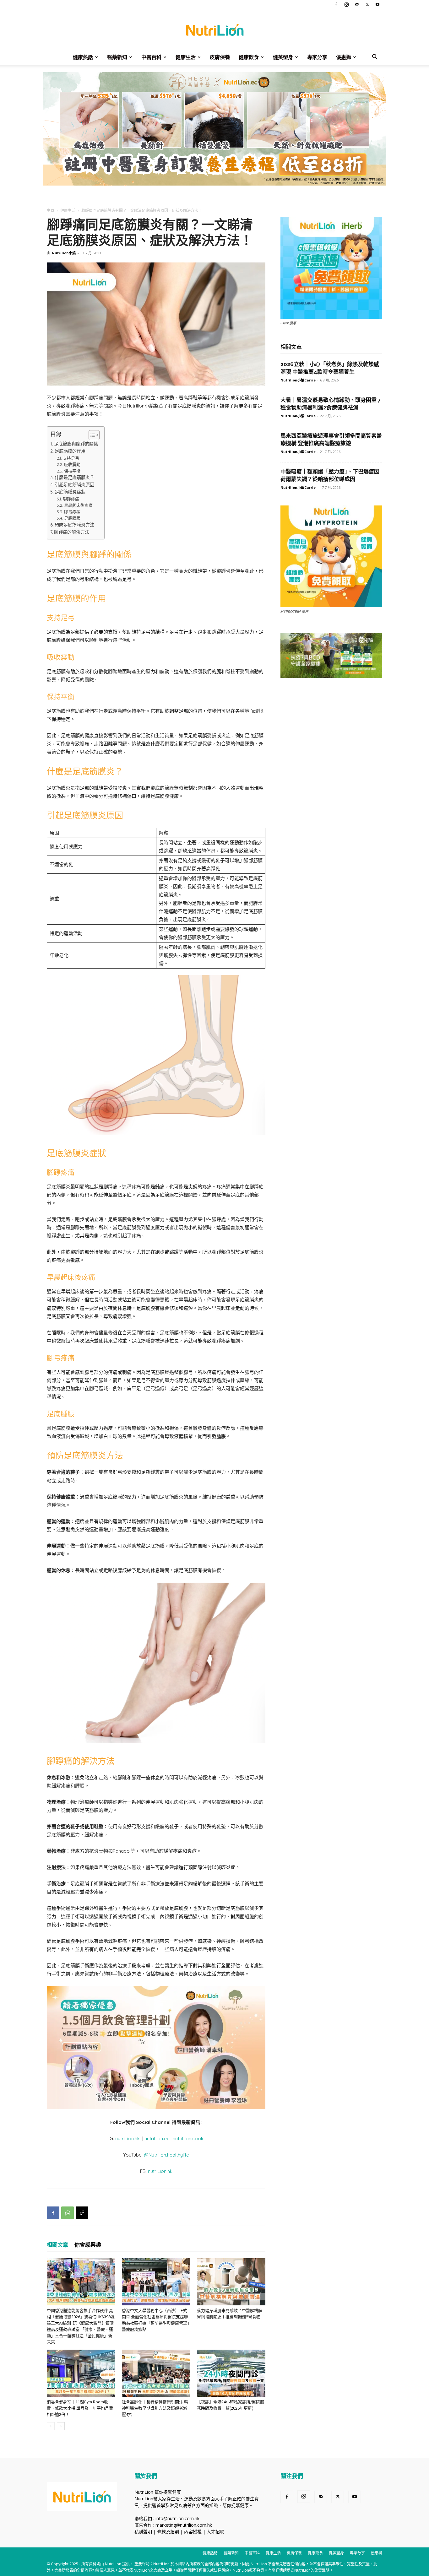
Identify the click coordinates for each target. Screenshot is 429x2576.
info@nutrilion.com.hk (177, 2518)
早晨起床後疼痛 (78, 505)
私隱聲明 (143, 2532)
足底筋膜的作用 (70, 451)
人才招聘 (215, 2532)
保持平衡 (72, 471)
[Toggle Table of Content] (91, 435)
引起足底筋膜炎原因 (74, 485)
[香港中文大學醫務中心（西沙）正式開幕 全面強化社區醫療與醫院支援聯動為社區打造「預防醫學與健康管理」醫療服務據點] (156, 2282)
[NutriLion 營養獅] (215, 30)
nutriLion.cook (188, 2139)
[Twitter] (367, 4)
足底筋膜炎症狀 (70, 492)
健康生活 (186, 57)
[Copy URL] (82, 2213)
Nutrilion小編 (64, 253)
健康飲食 (249, 57)
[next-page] (61, 2426)
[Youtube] (377, 4)
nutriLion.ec (157, 2139)
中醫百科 (151, 57)
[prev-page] (51, 2426)
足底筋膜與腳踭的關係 (76, 444)
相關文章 (57, 2245)
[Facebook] (336, 4)
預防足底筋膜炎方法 (74, 525)
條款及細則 (168, 2532)
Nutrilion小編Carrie (298, 380)
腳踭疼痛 (71, 499)
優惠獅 (344, 57)
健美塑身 (283, 57)
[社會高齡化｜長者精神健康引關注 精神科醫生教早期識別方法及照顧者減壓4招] (156, 2373)
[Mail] (357, 4)
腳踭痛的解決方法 (72, 532)
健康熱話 (83, 57)
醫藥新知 (117, 57)
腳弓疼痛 (72, 512)
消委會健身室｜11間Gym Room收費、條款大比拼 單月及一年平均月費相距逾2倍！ (80, 2408)
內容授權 (193, 2532)
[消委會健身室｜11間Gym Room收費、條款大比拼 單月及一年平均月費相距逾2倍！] (81, 2373)
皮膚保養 (220, 57)
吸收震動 (72, 464)
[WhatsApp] (68, 2213)
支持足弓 (71, 458)
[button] (375, 58)
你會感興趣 (88, 2245)
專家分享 (317, 57)
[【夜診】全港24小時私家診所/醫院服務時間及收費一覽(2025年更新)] (231, 2373)
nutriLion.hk (128, 2139)
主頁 (51, 211)
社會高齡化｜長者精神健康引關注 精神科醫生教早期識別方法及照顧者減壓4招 (155, 2408)
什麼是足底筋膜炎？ (74, 478)
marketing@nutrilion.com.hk (184, 2525)
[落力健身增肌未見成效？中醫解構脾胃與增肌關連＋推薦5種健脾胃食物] (231, 2282)
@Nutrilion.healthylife (166, 2155)
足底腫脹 (72, 518)
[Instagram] (346, 4)
